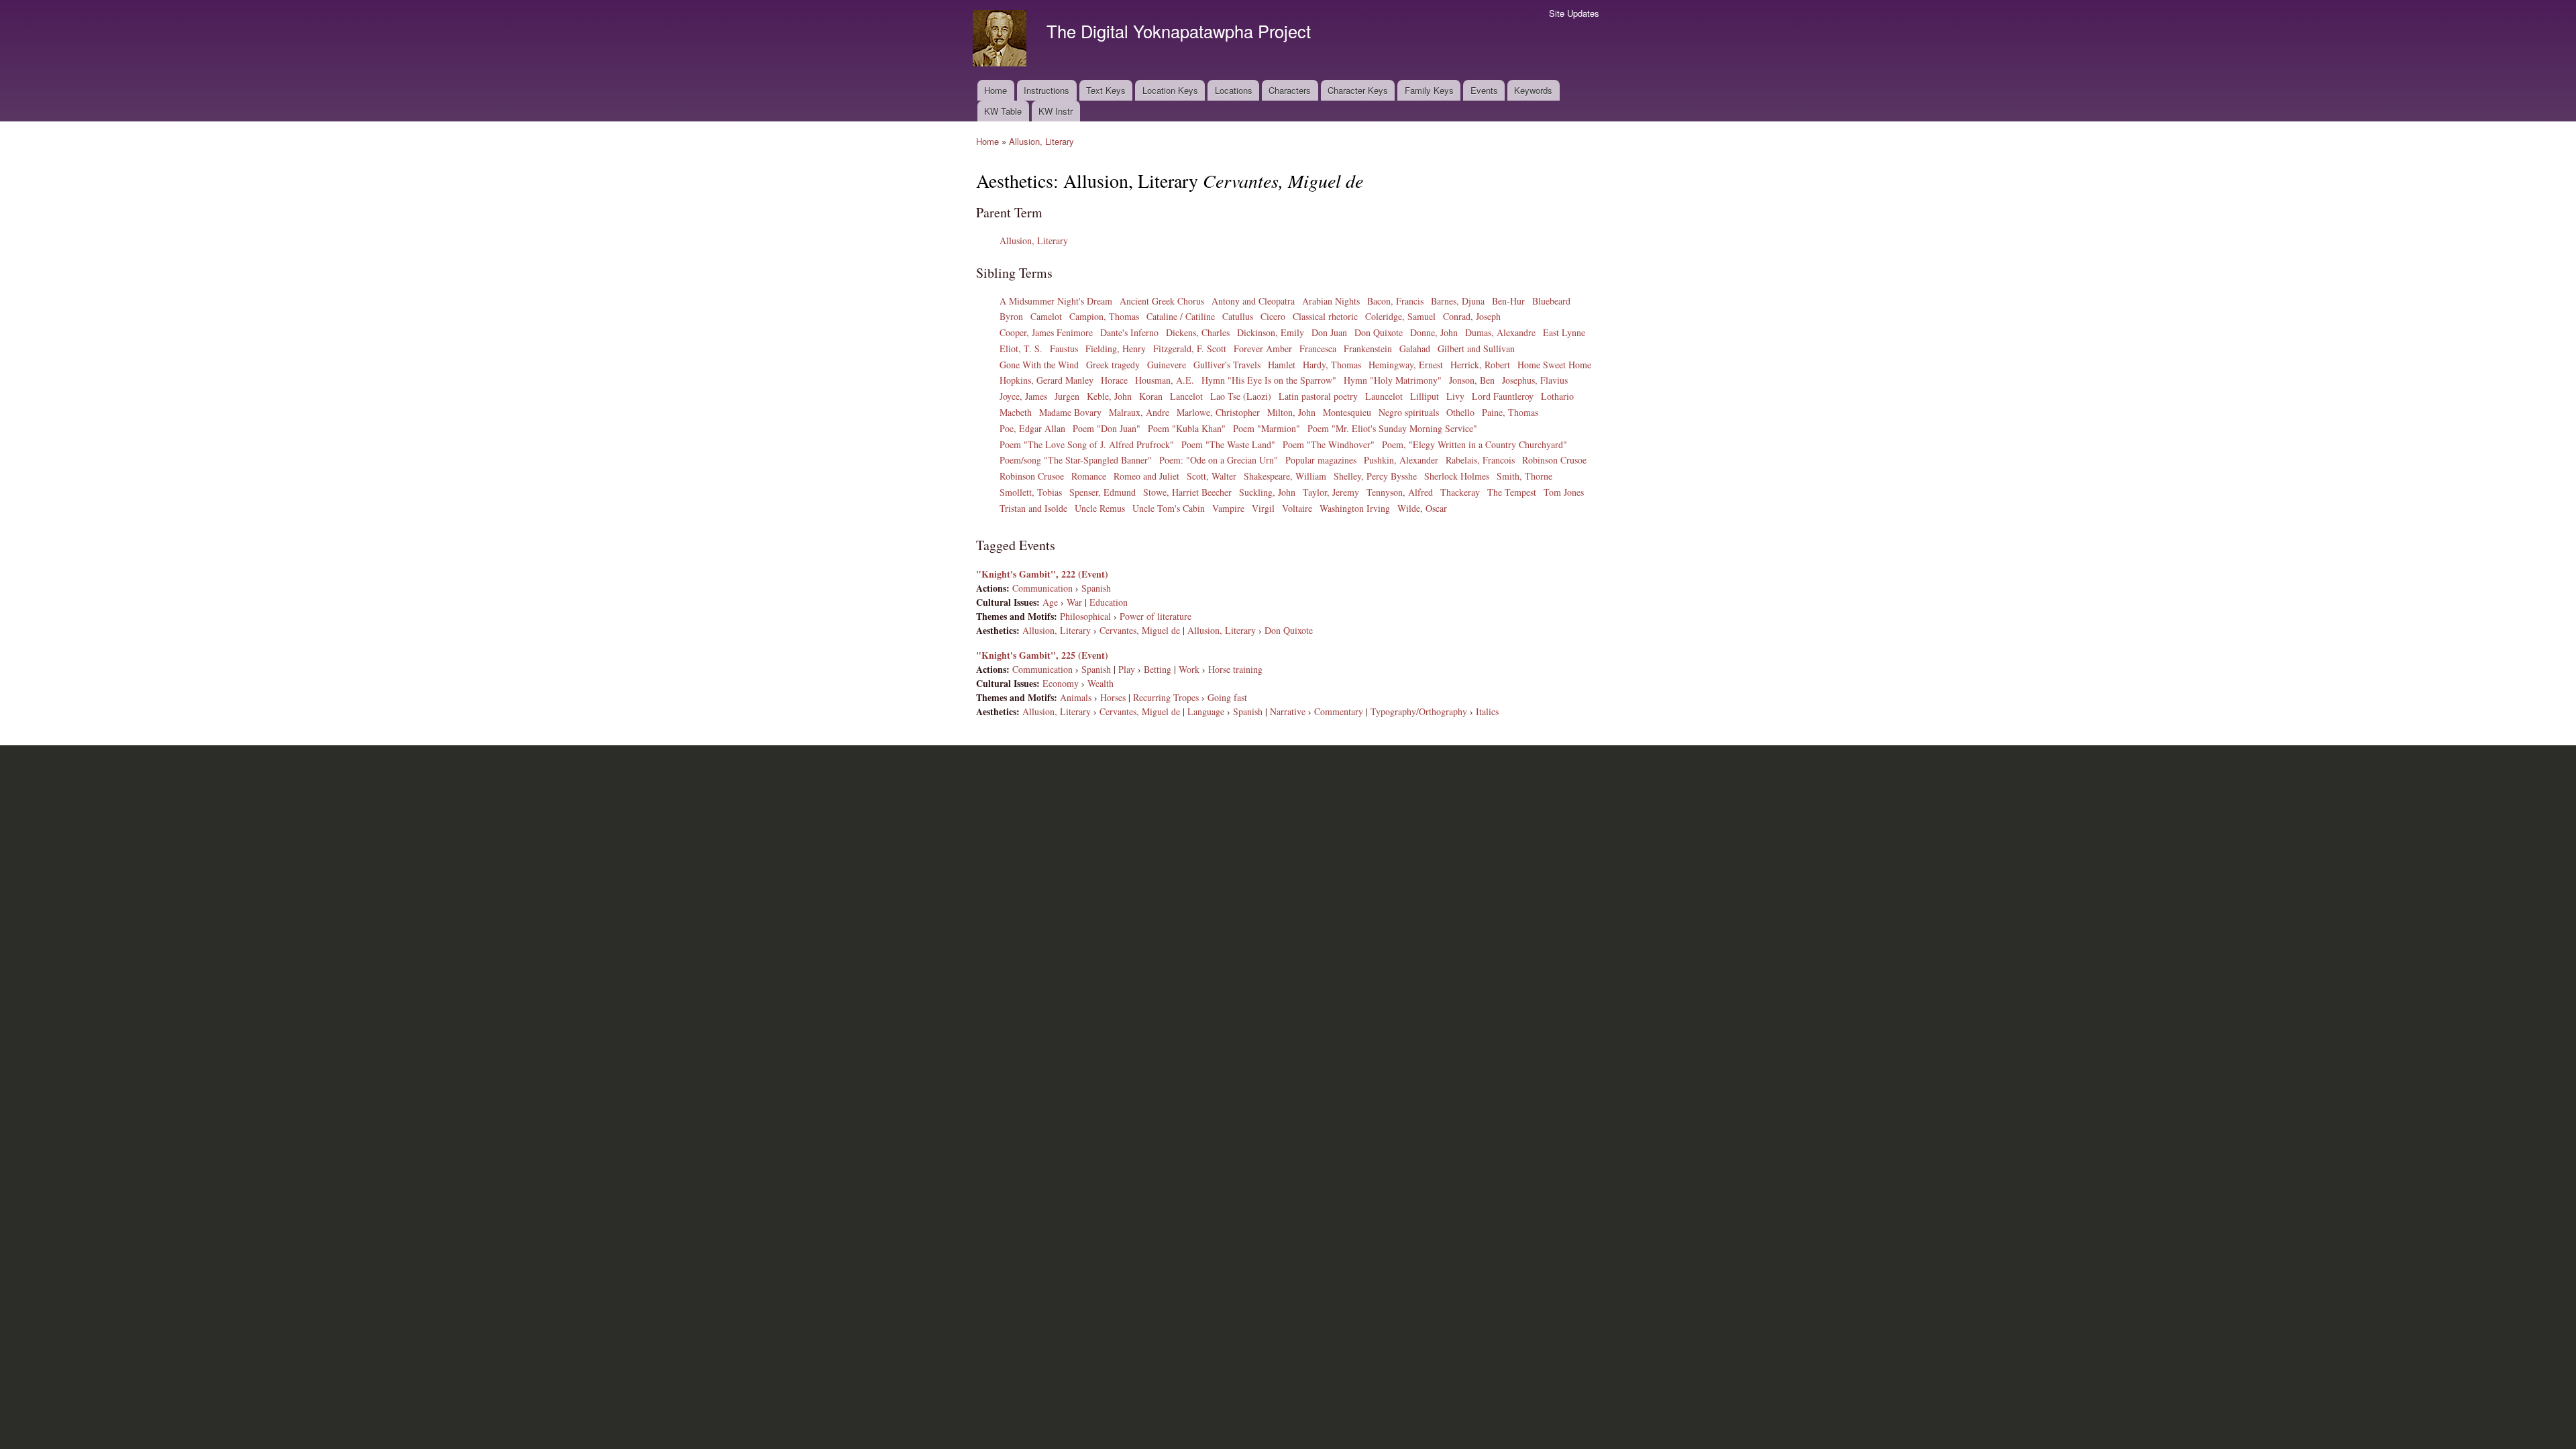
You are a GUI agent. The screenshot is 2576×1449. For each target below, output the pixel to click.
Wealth (1101, 683)
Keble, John (1109, 396)
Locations (1234, 90)
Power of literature (1156, 616)
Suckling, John (1267, 492)
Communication (1042, 588)
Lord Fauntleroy (1503, 396)
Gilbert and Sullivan (1476, 348)
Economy (1061, 683)
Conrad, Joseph (1472, 316)
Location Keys (1170, 90)
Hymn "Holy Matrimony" (1393, 380)
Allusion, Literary (1041, 141)
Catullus (1238, 316)
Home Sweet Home (1554, 365)
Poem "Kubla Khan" (1187, 428)
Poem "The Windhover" (1329, 444)
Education (1109, 602)
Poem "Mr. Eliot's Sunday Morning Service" (1392, 428)
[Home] (1001, 40)
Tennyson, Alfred (1400, 492)
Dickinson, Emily (1271, 332)
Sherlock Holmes (1457, 476)
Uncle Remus (1100, 508)
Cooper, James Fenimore (1046, 332)
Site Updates (1574, 13)
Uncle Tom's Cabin (1169, 508)
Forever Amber (1263, 348)
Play (1127, 669)
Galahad (1415, 348)
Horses (1113, 697)
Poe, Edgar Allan (1032, 428)
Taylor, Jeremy (1331, 492)
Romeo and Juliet (1146, 476)
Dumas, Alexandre (1500, 332)
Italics (1487, 711)
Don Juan (1329, 332)
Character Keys (1358, 90)
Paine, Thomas (1510, 412)
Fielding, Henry (1116, 348)
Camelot (1046, 316)
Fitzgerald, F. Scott (1190, 348)
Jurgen (1067, 396)
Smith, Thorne (1524, 476)
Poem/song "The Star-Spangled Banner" (1076, 460)
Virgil (1263, 508)
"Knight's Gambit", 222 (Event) (1042, 574)
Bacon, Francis (1395, 301)
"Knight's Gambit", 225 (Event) (1042, 655)
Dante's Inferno (1129, 332)
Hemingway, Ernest (1406, 365)
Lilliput (1425, 396)
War (1074, 602)
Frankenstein (1368, 348)
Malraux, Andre (1139, 412)
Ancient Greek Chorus (1162, 301)
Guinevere (1167, 365)
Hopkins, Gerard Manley (1046, 380)
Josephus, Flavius (1535, 380)
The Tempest (1512, 492)
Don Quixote (1379, 332)
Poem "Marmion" (1267, 428)
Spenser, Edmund (1103, 492)
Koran (1151, 396)
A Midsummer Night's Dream (1056, 301)
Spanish (1096, 588)
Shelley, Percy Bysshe (1375, 476)
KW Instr (1056, 111)
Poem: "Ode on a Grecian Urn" (1219, 460)
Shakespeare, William (1285, 476)
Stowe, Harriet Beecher (1187, 492)
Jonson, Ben (1472, 380)
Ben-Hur (1508, 301)
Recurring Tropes (1166, 697)
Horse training (1235, 669)
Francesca (1318, 348)
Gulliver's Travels (1227, 365)
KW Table (1003, 111)
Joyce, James (1023, 396)
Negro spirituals (1409, 412)
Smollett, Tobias (1031, 492)
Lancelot (1186, 396)
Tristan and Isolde (1033, 508)
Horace (1114, 380)
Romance (1089, 476)
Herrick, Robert (1480, 365)
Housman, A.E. (1165, 380)
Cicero (1273, 316)
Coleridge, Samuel (1400, 316)
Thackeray (1460, 492)
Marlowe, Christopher (1218, 412)
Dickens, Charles (1198, 332)
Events (1484, 90)
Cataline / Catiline (1181, 316)
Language (1206, 711)
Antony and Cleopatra (1253, 301)
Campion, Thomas (1104, 316)
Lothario (1557, 396)
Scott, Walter (1212, 476)
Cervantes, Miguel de (1140, 630)
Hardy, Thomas (1332, 365)
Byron (1011, 316)
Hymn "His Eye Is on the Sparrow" (1269, 380)
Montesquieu (1347, 412)
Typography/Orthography (1419, 711)
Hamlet (1282, 365)
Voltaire (1297, 508)
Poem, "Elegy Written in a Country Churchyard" (1474, 444)
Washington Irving (1355, 508)
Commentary (1339, 711)
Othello (1460, 412)
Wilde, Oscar (1422, 508)
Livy (1455, 396)
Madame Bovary (1070, 412)
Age (1050, 602)
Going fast (1227, 697)
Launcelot (1384, 396)
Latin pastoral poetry (1318, 396)
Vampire (1228, 508)
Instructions (1046, 90)
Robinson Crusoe (1554, 460)
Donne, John (1434, 332)
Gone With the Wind (1039, 365)
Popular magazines (1321, 460)
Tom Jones (1564, 492)
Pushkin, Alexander (1401, 460)
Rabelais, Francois (1480, 460)
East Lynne (1564, 332)
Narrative (1288, 711)
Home (996, 90)
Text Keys (1106, 90)
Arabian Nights (1331, 301)
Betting (1158, 669)
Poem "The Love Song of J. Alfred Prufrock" (1087, 444)
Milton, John (1291, 412)
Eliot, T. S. (1021, 348)
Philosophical (1085, 616)
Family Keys (1429, 90)
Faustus (1064, 348)
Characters (1290, 90)
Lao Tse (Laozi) (1241, 396)
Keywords (1533, 90)
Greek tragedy (1113, 365)
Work (1189, 669)
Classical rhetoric (1325, 316)
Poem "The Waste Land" (1228, 444)
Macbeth (1016, 412)
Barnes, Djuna (1458, 301)
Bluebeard (1551, 301)
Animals (1076, 697)
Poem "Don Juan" (1107, 428)
